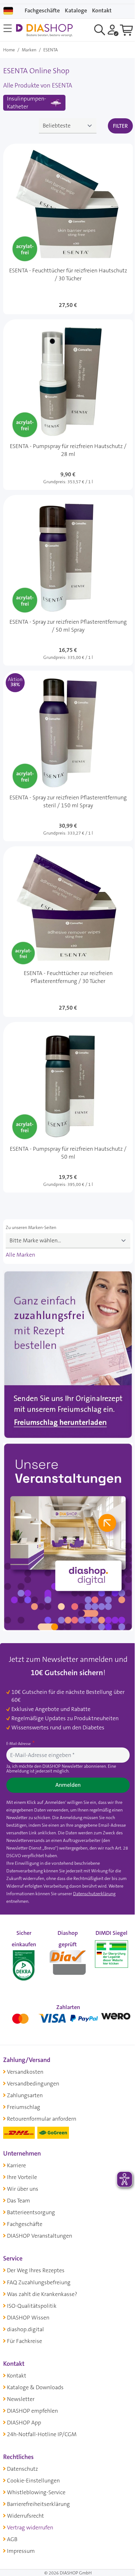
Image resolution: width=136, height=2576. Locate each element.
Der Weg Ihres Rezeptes (36, 2270)
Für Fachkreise (25, 2341)
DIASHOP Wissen (28, 2318)
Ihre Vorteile (22, 2177)
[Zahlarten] (68, 2017)
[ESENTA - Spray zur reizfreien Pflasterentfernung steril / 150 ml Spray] (68, 756)
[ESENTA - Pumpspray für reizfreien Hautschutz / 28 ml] (68, 405)
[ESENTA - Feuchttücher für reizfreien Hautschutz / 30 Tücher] (68, 229)
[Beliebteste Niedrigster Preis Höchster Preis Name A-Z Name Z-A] (68, 126)
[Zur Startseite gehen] (44, 30)
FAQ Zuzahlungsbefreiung (39, 2282)
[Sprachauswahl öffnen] (8, 11)
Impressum (21, 2551)
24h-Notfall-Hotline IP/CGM (42, 2434)
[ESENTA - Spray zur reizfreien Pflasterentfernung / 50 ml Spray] (68, 580)
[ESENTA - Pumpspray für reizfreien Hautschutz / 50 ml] (68, 1107)
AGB (12, 2539)
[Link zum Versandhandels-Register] (111, 1954)
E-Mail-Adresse (19, 1744)
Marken (29, 50)
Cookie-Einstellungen (33, 2481)
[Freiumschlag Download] (68, 1356)
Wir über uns (23, 2189)
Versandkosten (25, 2072)
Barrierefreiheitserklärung (38, 2504)
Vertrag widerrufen (30, 2527)
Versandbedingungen (33, 2084)
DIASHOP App (24, 2423)
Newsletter (21, 2399)
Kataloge (76, 10)
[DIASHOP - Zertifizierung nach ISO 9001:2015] (24, 1961)
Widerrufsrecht (25, 2516)
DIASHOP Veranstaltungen (40, 2236)
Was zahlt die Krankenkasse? (42, 2294)
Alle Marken (20, 1255)
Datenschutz (22, 2469)
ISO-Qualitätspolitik (32, 2306)
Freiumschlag (24, 2107)
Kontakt (17, 2376)
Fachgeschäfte (42, 10)
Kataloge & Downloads (35, 2387)
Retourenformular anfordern (42, 2119)
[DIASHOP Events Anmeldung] (68, 1538)
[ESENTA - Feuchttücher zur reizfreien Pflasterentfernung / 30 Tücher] (68, 932)
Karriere (16, 2165)
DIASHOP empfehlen (32, 2411)
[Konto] (113, 30)
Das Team (19, 2201)
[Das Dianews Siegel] (68, 1961)
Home (9, 50)
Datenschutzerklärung (94, 1894)
